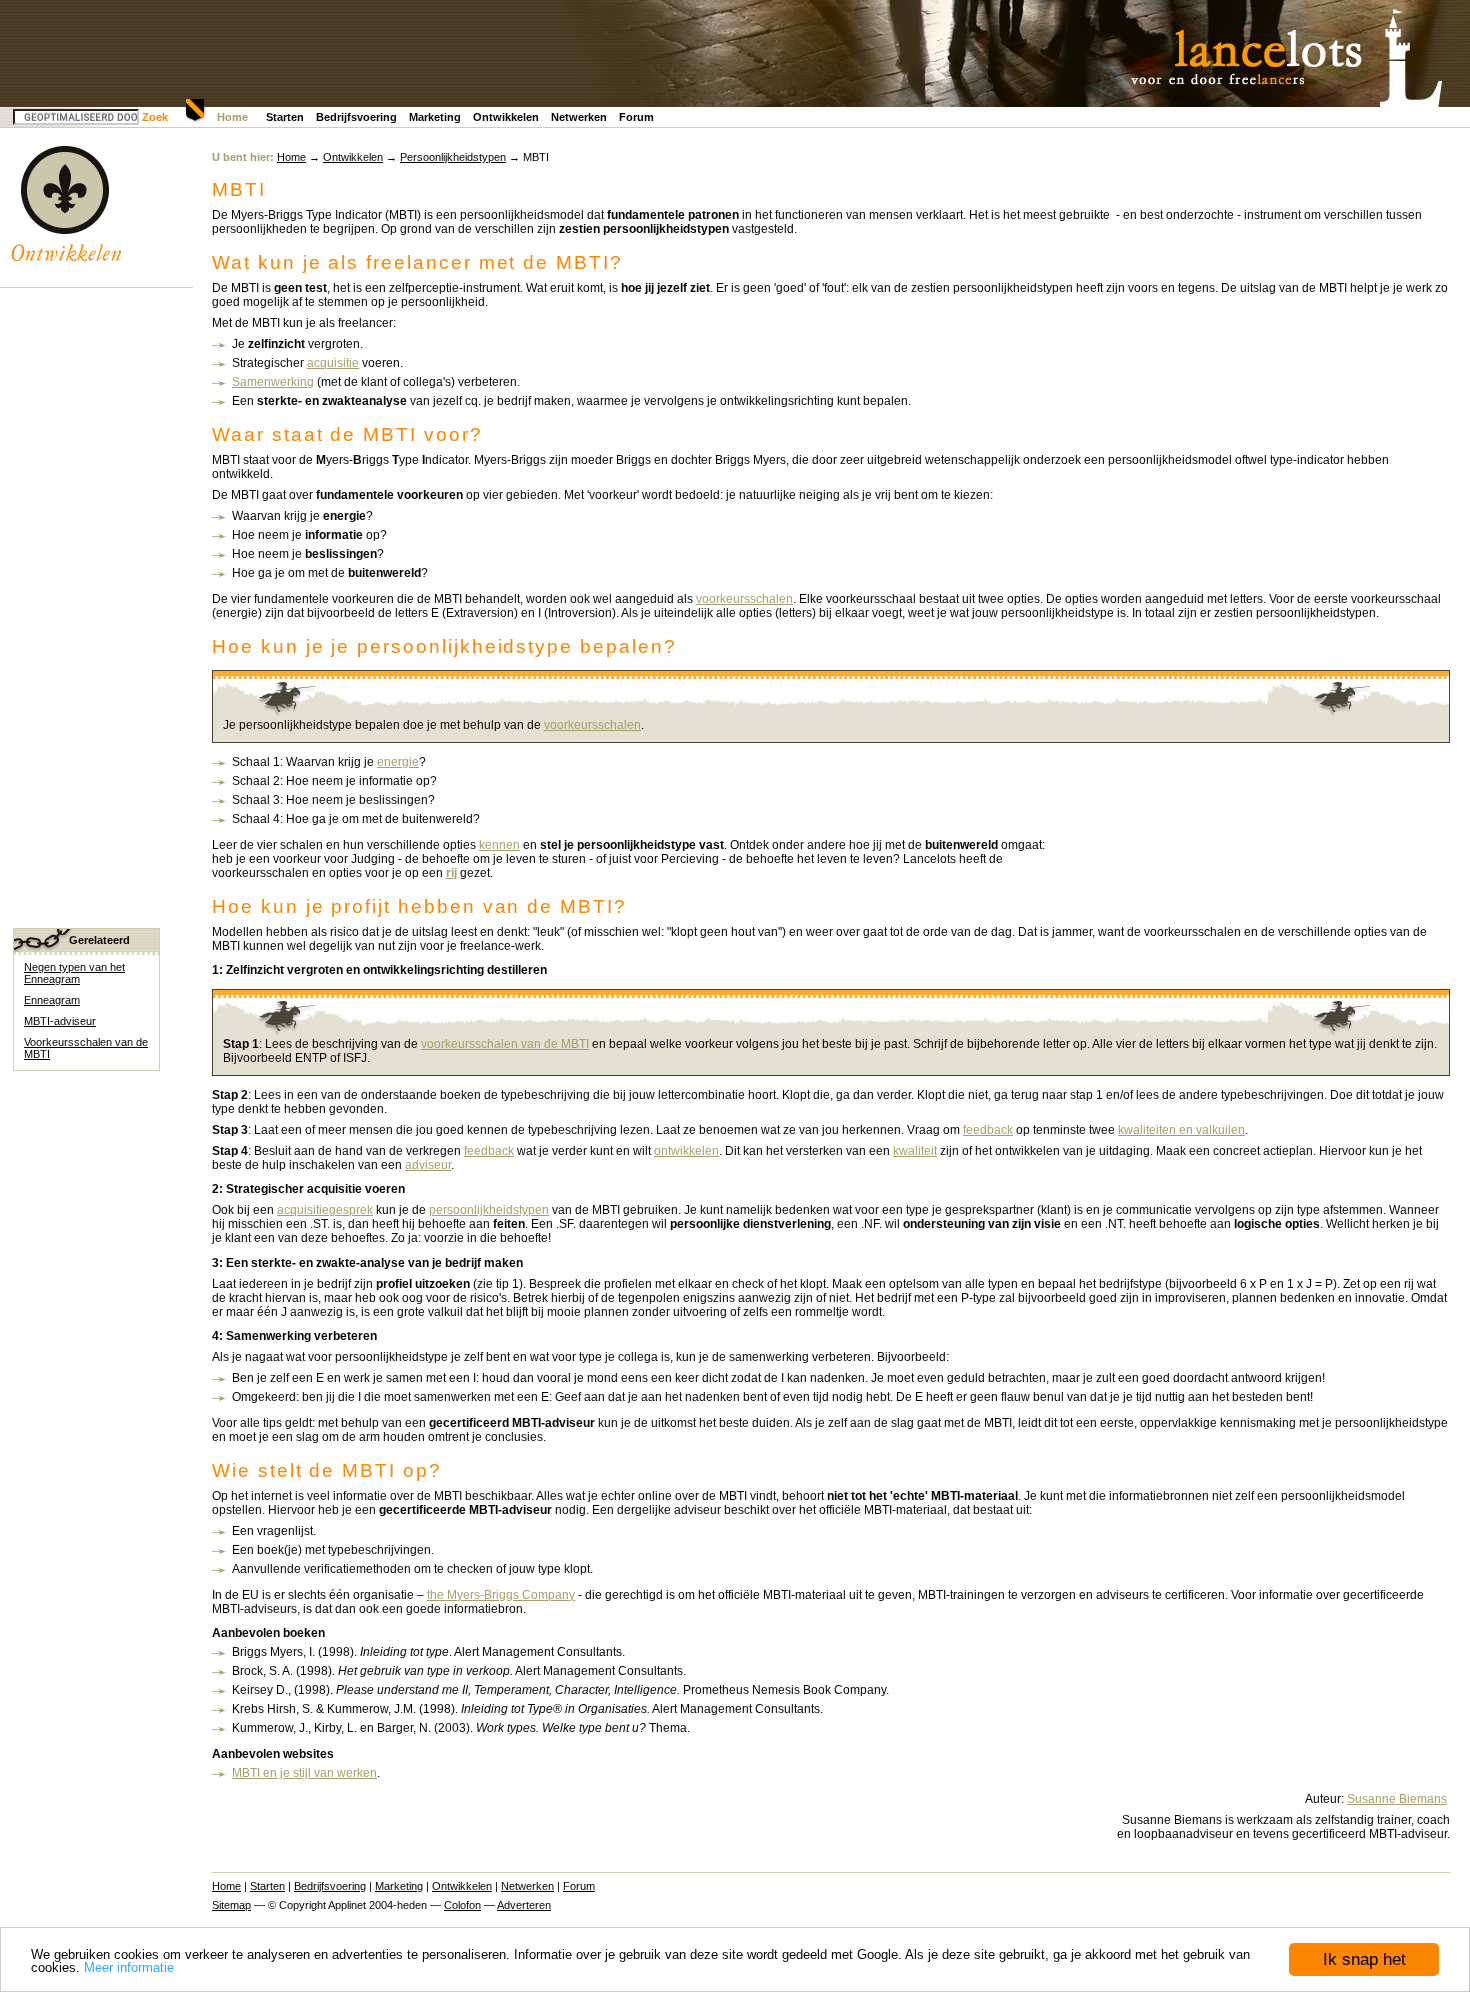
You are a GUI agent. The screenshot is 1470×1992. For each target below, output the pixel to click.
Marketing (435, 117)
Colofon (462, 1905)
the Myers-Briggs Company (501, 1595)
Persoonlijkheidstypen (453, 157)
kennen (499, 845)
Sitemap (231, 1905)
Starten (285, 117)
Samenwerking (273, 382)
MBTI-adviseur (60, 1021)
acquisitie (333, 363)
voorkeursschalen (744, 599)
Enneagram (52, 1000)
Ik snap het (1364, 1959)
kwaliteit (915, 1151)
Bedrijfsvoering (356, 117)
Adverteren (524, 1905)
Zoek (155, 117)
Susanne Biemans (1397, 1799)
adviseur (428, 1165)
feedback (988, 1130)
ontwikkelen (686, 1151)
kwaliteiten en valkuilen (1181, 1130)
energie (398, 762)
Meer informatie (129, 1967)
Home (232, 117)
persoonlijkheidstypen (489, 1210)
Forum (636, 117)
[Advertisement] (93, 598)
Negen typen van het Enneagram (74, 973)
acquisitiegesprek (325, 1210)
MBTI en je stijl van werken (304, 1773)
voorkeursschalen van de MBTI (505, 1044)
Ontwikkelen (506, 117)
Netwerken (579, 117)
